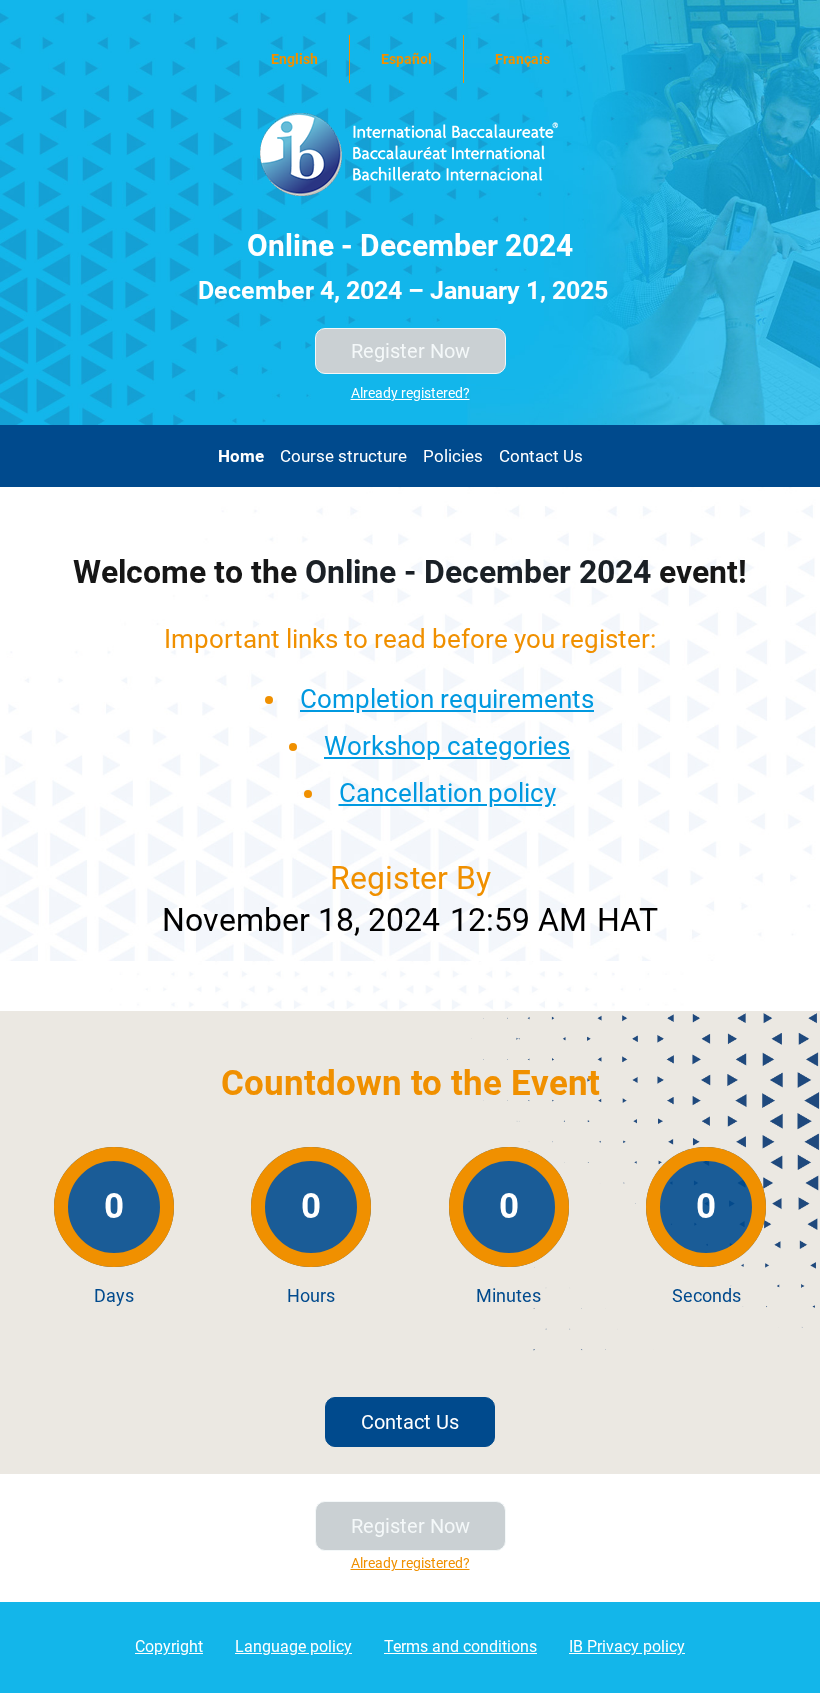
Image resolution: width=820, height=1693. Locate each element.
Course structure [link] (343, 456)
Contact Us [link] (541, 456)
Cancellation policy (447, 793)
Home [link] (241, 456)
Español (406, 59)
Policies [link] (453, 456)
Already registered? (410, 393)
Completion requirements (447, 699)
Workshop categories (447, 746)
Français (522, 59)
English (294, 59)
